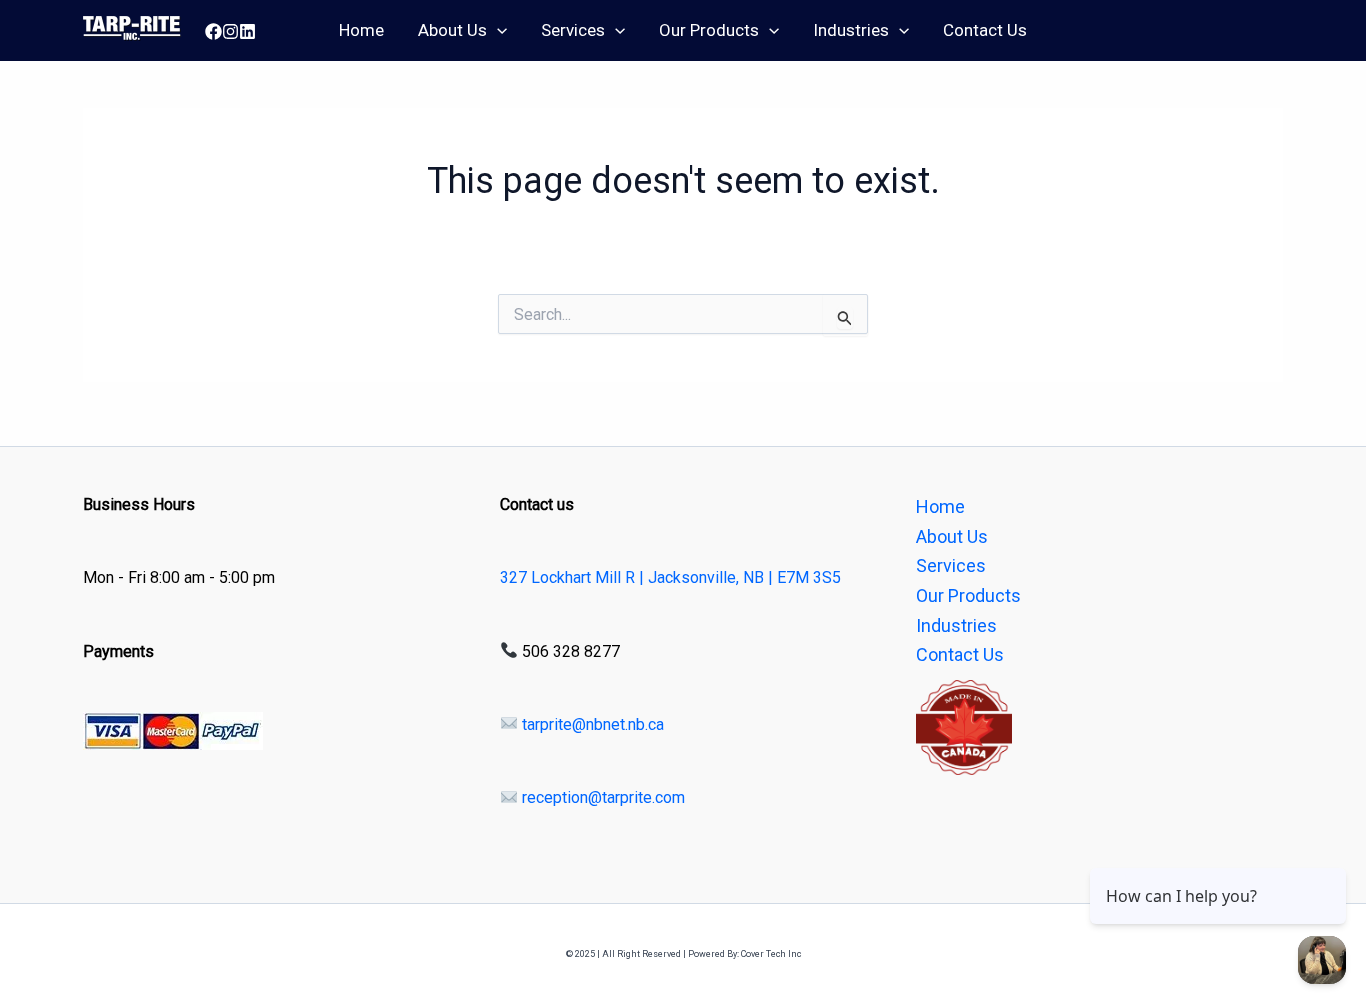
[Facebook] (213, 31)
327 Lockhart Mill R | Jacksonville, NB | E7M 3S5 (670, 577)
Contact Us (985, 30)
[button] (497, 30)
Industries (851, 30)
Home (361, 30)
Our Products (709, 30)
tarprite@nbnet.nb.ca (591, 724)
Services (573, 30)
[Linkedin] (247, 31)
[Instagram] (230, 31)
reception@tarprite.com (601, 797)
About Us (452, 30)
